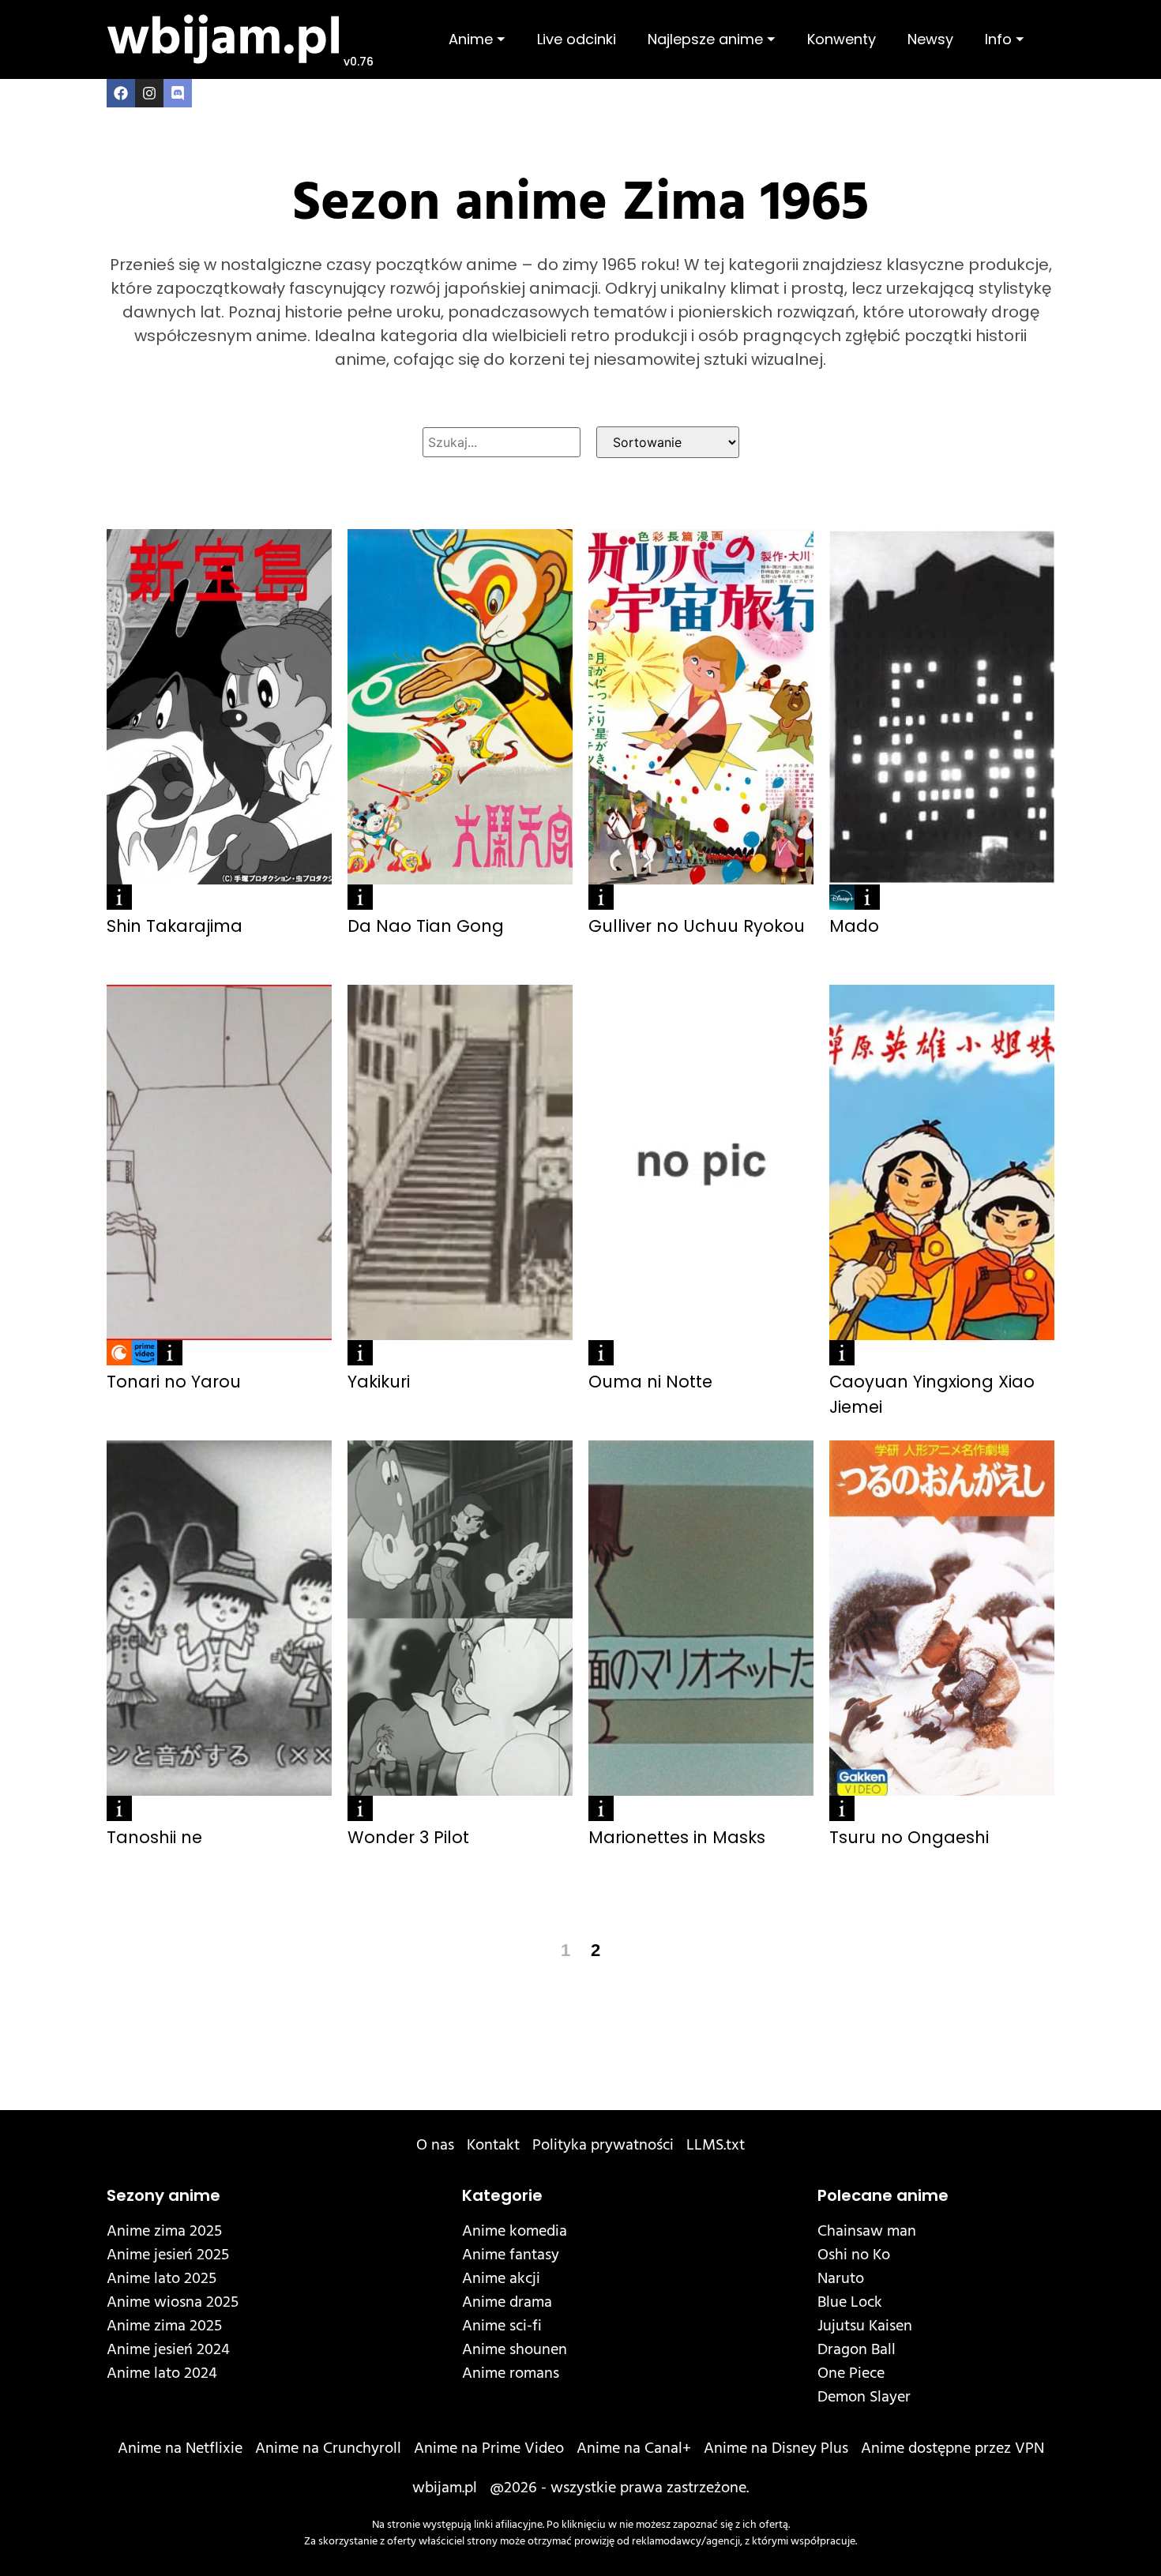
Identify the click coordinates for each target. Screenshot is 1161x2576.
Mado (854, 926)
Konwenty (842, 39)
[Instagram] (149, 93)
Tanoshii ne (154, 1837)
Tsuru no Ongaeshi (909, 1837)
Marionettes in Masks (677, 1837)
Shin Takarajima (175, 926)
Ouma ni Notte (650, 1382)
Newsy (930, 39)
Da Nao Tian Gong (426, 926)
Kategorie (502, 2195)
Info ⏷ (1005, 39)
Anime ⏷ (477, 39)
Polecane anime (883, 2195)
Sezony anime (163, 2195)
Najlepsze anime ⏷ (712, 39)
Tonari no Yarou (174, 1382)
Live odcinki (577, 39)
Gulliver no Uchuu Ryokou (697, 926)
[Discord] (178, 93)
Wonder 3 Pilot (408, 1837)
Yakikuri (379, 1382)
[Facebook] (121, 93)
